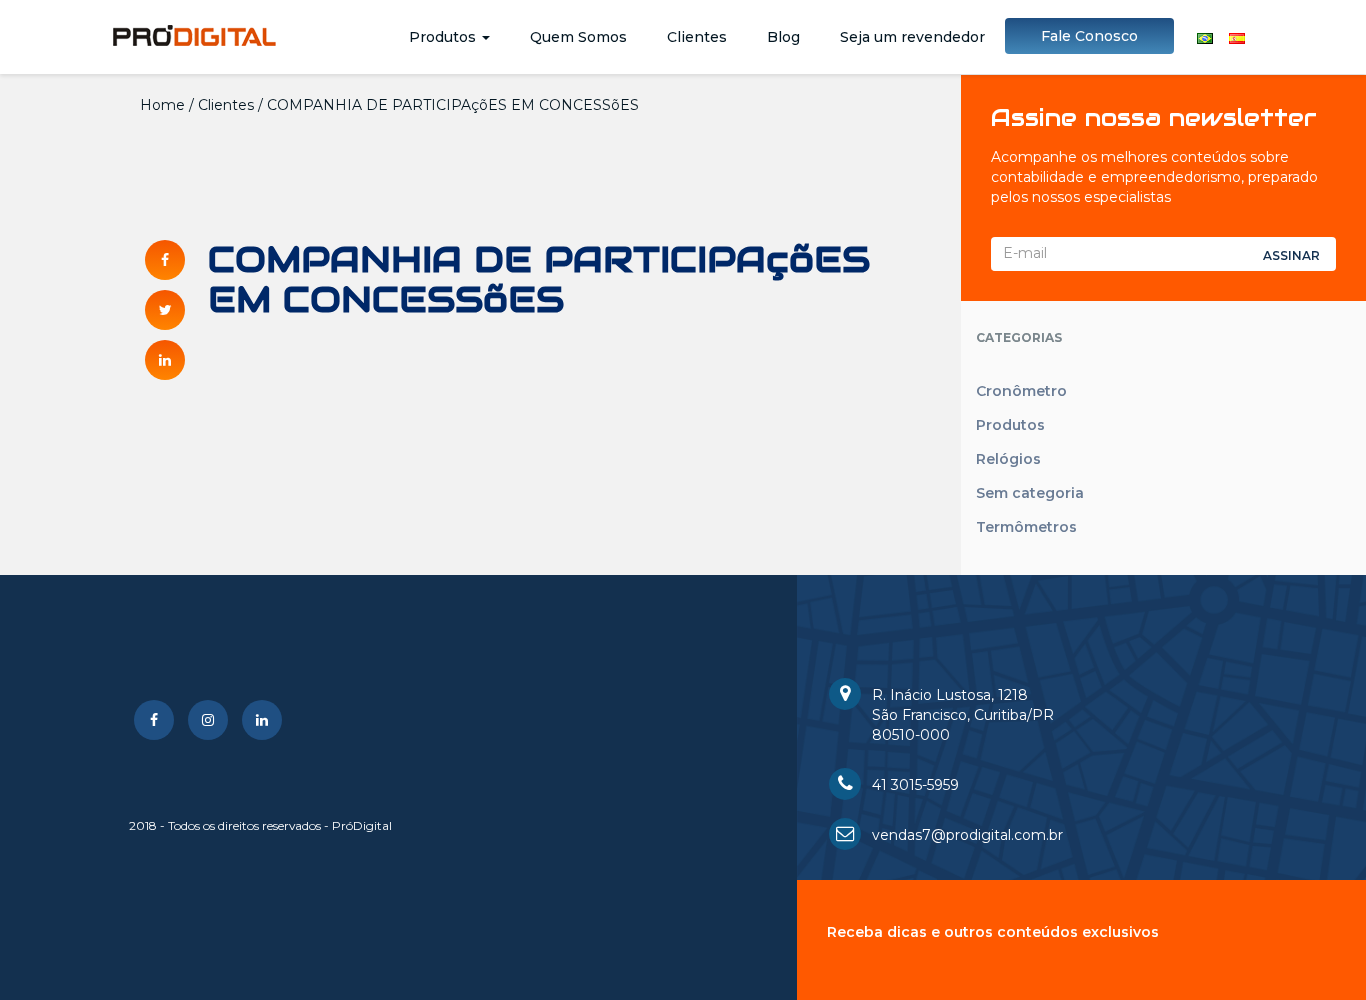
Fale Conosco (1089, 36)
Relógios (1008, 459)
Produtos (444, 37)
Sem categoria (1030, 493)
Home (162, 105)
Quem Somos (578, 37)
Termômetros (1026, 527)
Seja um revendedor (912, 37)
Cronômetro (1021, 391)
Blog (783, 37)
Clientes (697, 37)
